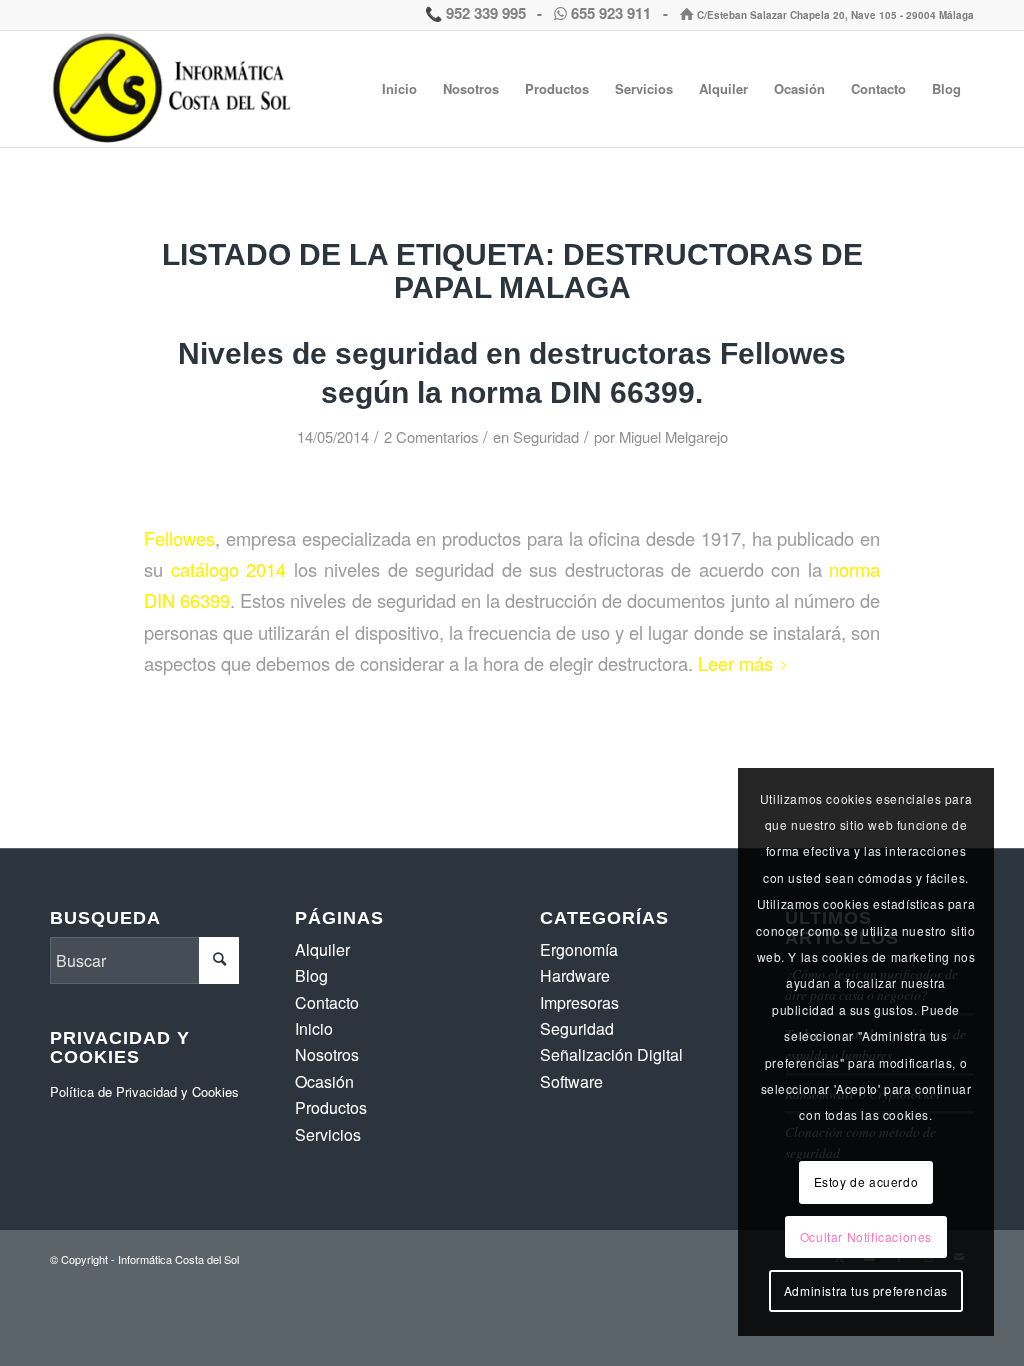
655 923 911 (611, 13)
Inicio (314, 1028)
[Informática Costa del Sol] (176, 89)
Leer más (735, 663)
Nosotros (327, 1054)
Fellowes (179, 538)
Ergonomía (579, 949)
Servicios (328, 1134)
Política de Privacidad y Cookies (144, 1091)
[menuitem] (399, 89)
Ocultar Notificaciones (866, 1236)
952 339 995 (484, 13)
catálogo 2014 (229, 569)
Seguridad (546, 436)
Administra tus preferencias (866, 1290)
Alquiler (322, 949)
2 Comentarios (431, 436)
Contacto (327, 1002)
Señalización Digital (611, 1054)
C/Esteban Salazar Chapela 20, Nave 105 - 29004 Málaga (834, 15)
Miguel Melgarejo (673, 436)
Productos (331, 1107)
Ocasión (324, 1081)
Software (571, 1081)
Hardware (575, 975)
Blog (311, 975)
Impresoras (579, 1002)
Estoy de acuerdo (866, 1181)
